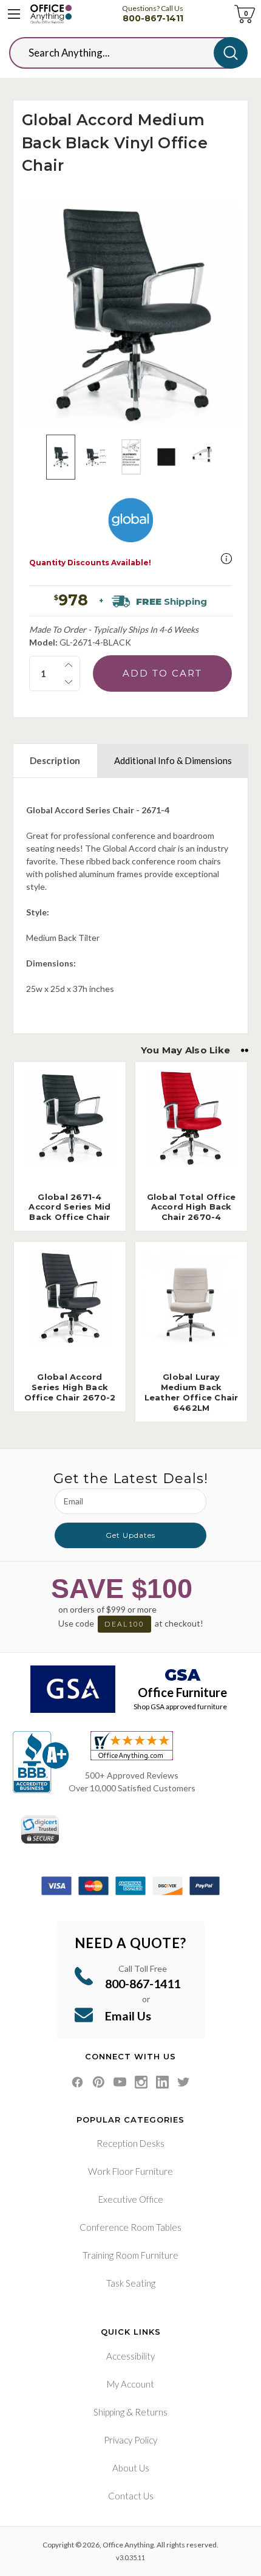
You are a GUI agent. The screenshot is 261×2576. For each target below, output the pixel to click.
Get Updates (130, 1535)
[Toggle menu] (14, 14)
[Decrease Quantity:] (69, 682)
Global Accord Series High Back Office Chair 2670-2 (70, 1387)
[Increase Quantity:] (69, 665)
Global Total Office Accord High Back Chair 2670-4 (192, 1207)
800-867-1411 (153, 18)
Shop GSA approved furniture (180, 1706)
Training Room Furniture (130, 2255)
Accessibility (130, 2356)
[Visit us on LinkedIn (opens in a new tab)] (162, 2082)
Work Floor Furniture (130, 2171)
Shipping (109, 2412)
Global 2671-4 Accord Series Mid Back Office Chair (69, 1207)
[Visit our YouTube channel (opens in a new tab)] (120, 2082)
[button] (226, 559)
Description (55, 760)
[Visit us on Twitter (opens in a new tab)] (184, 2082)
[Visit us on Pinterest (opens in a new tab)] (99, 2082)
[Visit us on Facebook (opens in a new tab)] (77, 2082)
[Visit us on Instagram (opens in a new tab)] (141, 2082)
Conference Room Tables (130, 2227)
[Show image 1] (61, 457)
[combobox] (121, 53)
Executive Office (131, 2199)
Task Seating (131, 2283)
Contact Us (131, 2496)
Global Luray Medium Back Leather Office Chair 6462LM (192, 1392)
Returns (151, 2412)
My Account (130, 2384)
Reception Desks (130, 2143)
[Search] (231, 53)
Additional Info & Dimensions (173, 760)
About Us (131, 2468)
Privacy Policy (130, 2440)
